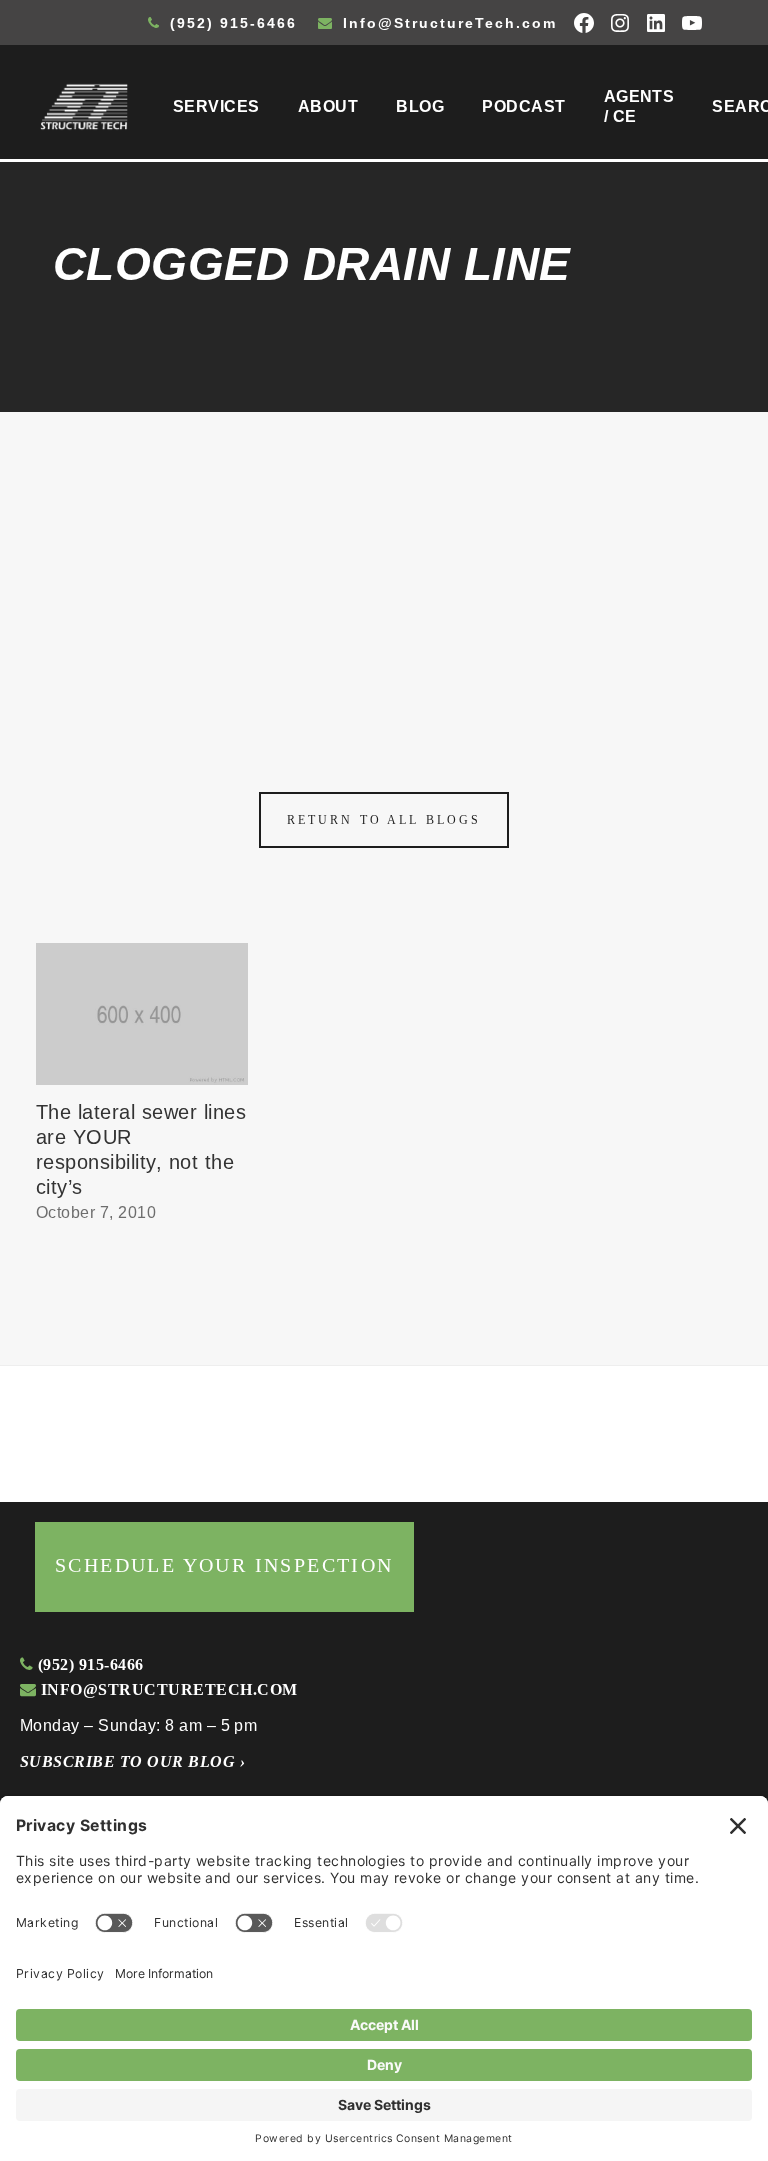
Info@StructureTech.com (447, 23)
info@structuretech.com (166, 1689)
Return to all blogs (384, 820)
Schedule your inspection (224, 1565)
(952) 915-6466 (230, 23)
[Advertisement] (384, 562)
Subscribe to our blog (132, 1761)
